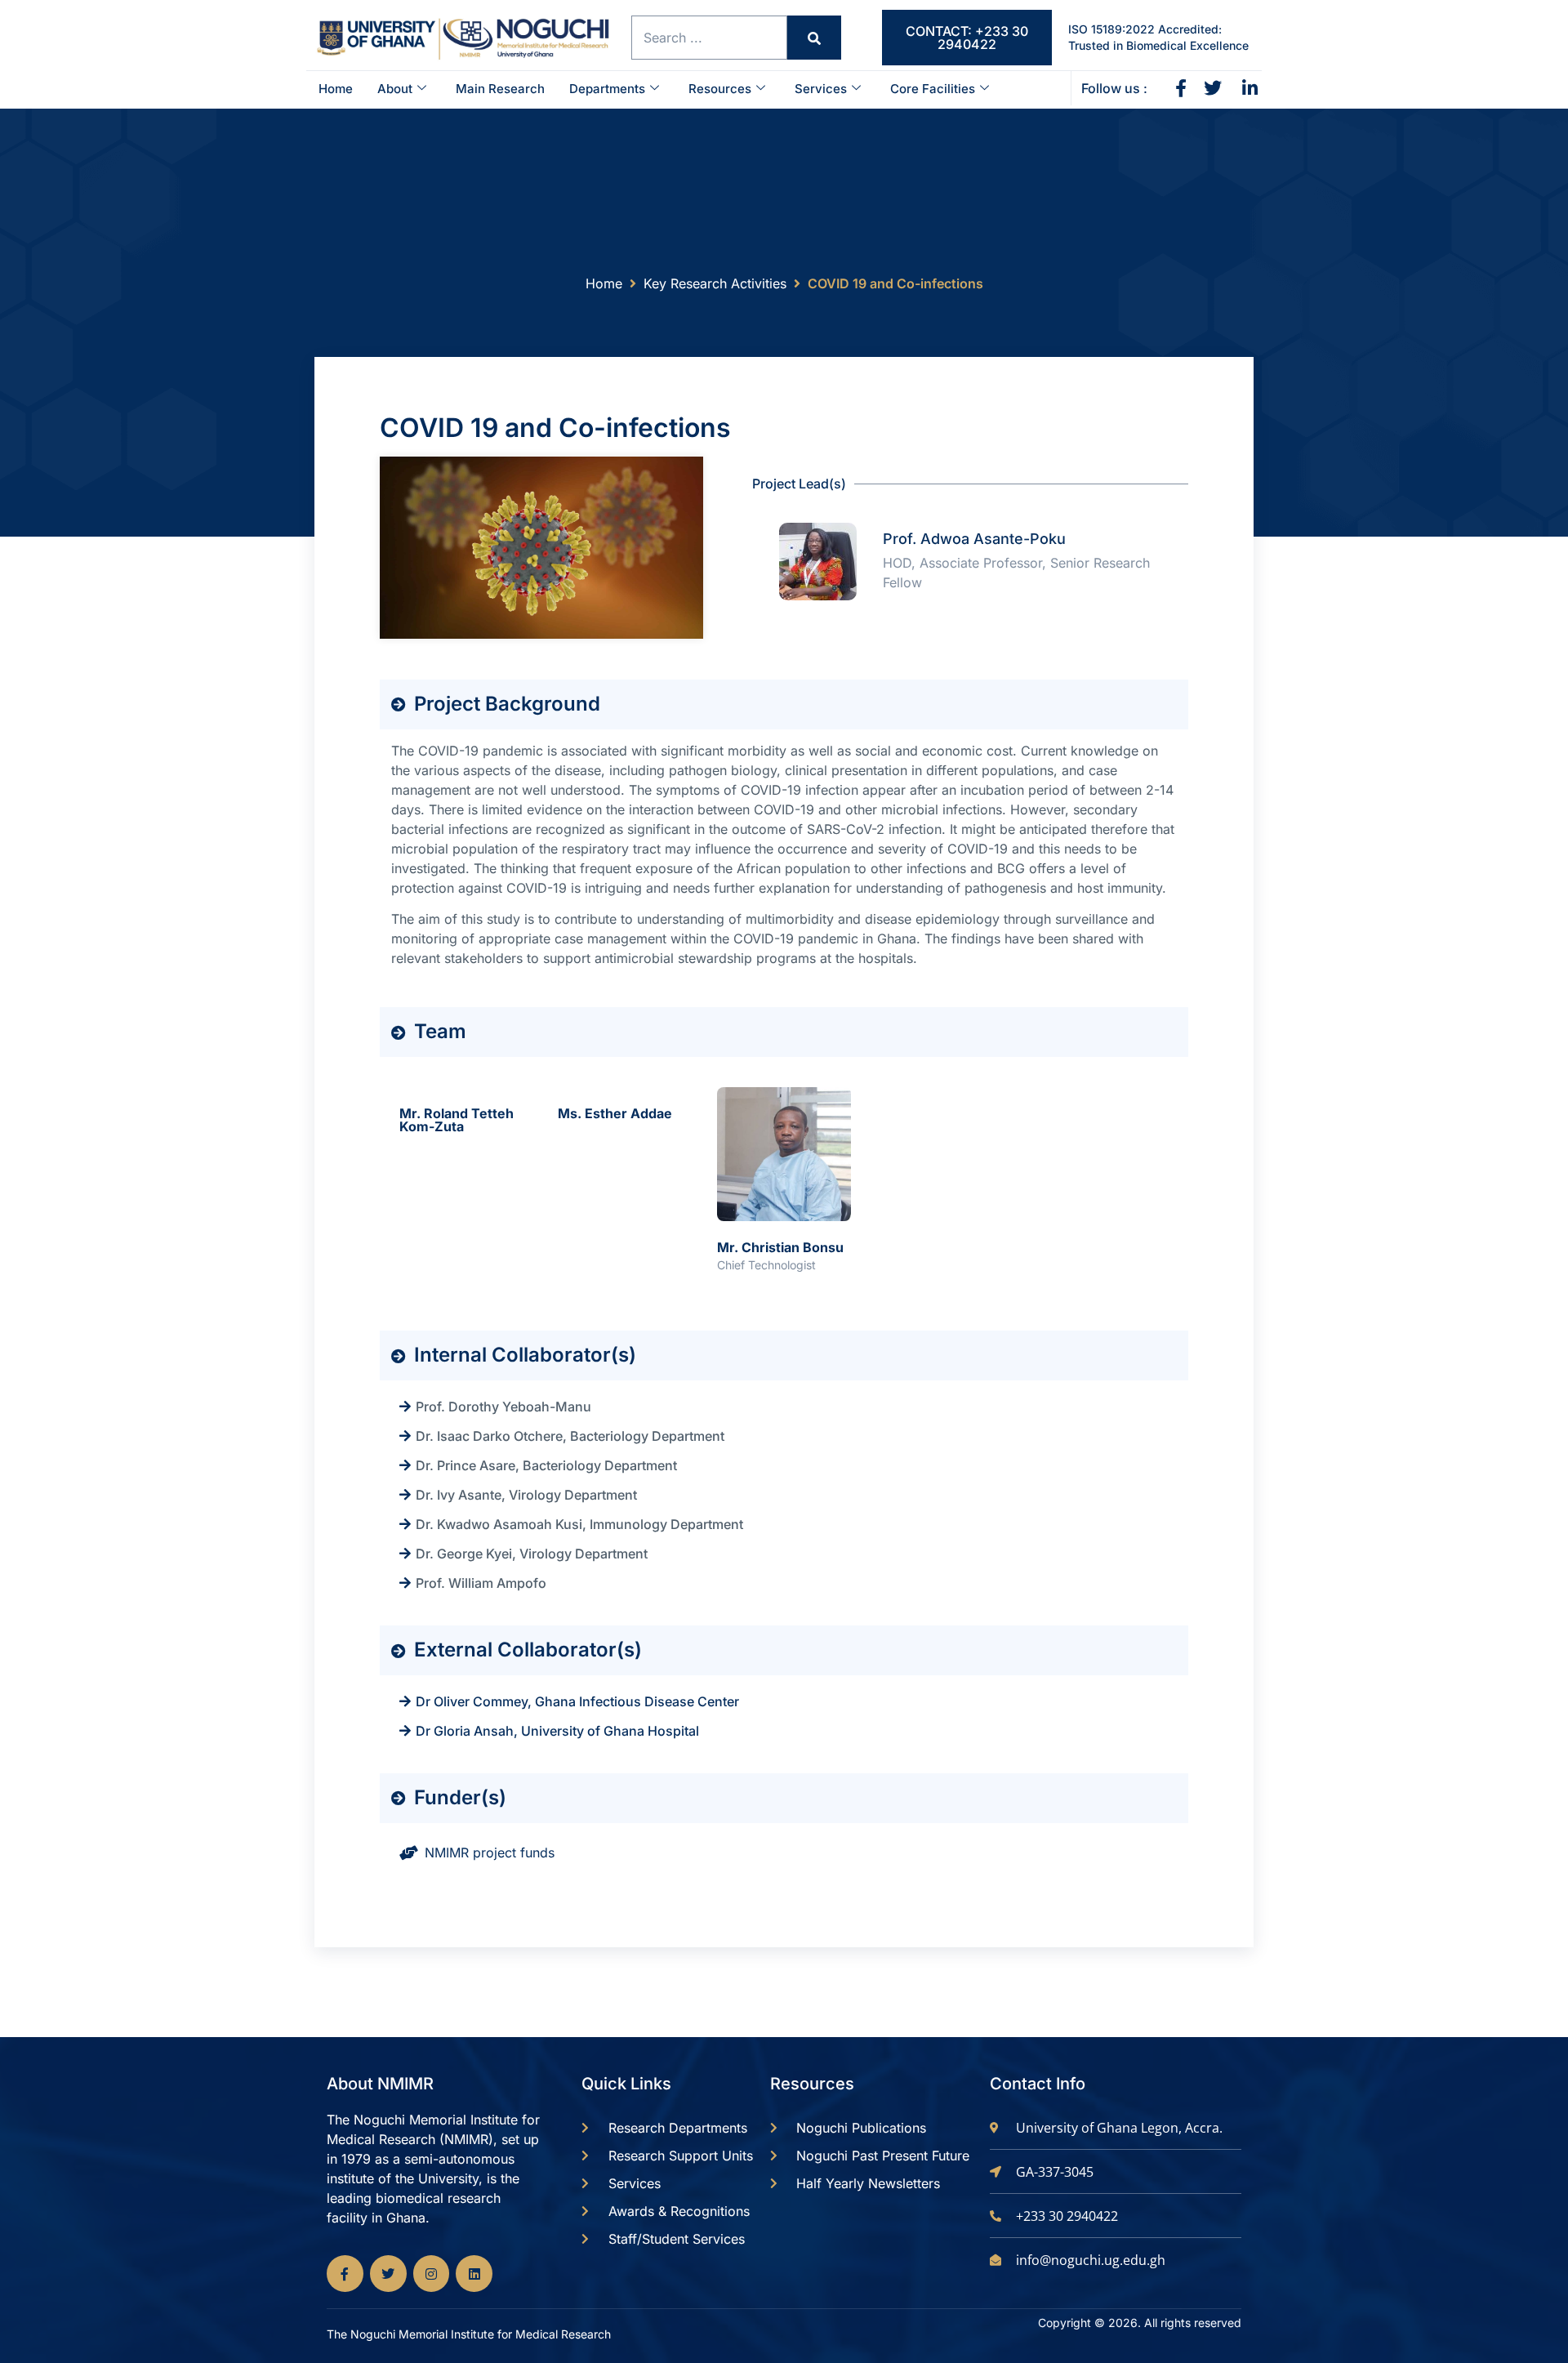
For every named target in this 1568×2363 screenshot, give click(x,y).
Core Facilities (933, 89)
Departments (607, 89)
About (395, 89)
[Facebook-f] (345, 2274)
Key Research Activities (715, 283)
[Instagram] (432, 2274)
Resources (720, 89)
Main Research (500, 89)
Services (821, 89)
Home (336, 89)
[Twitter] (388, 2274)
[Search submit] (814, 38)
